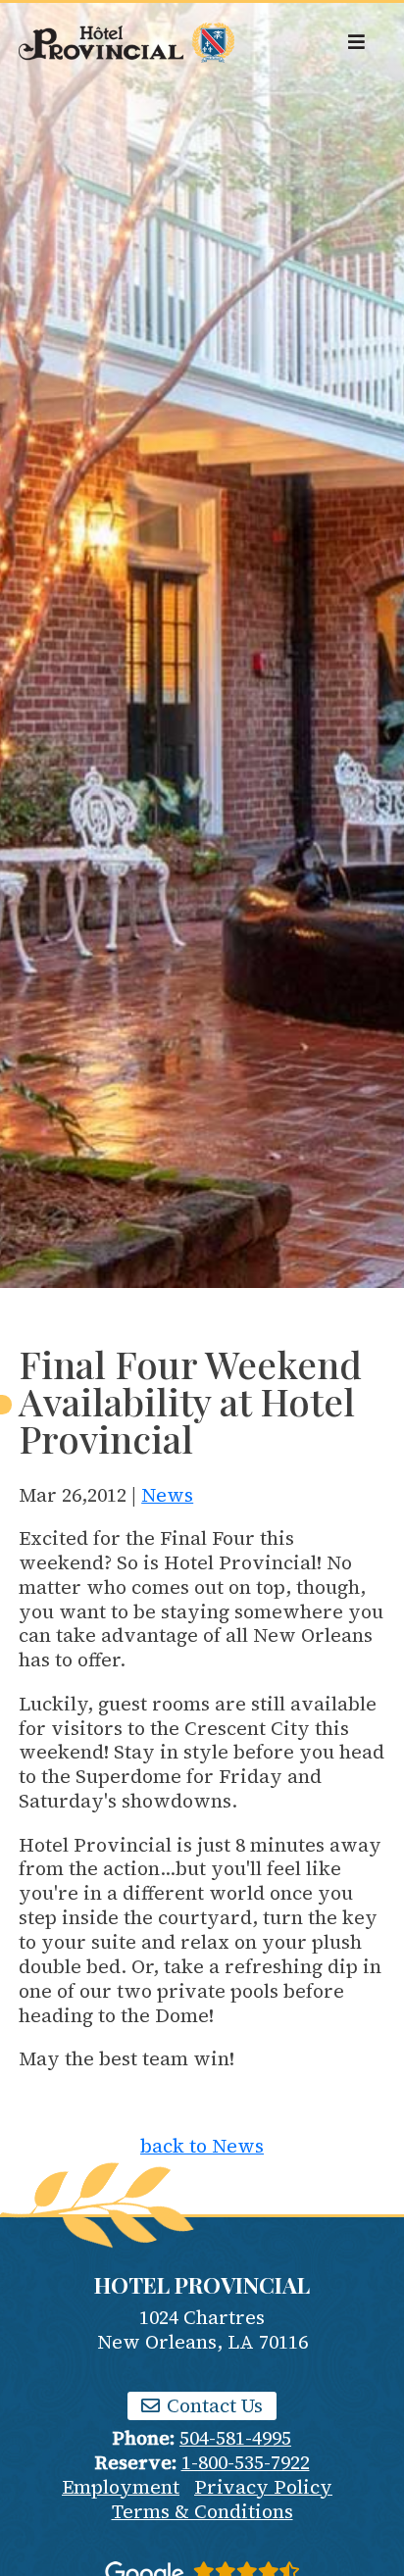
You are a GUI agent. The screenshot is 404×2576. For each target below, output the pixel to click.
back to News (202, 2146)
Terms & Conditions (202, 2511)
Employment (121, 2487)
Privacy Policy (263, 2487)
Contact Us (212, 2405)
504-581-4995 (235, 2438)
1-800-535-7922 (246, 2462)
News (167, 1495)
